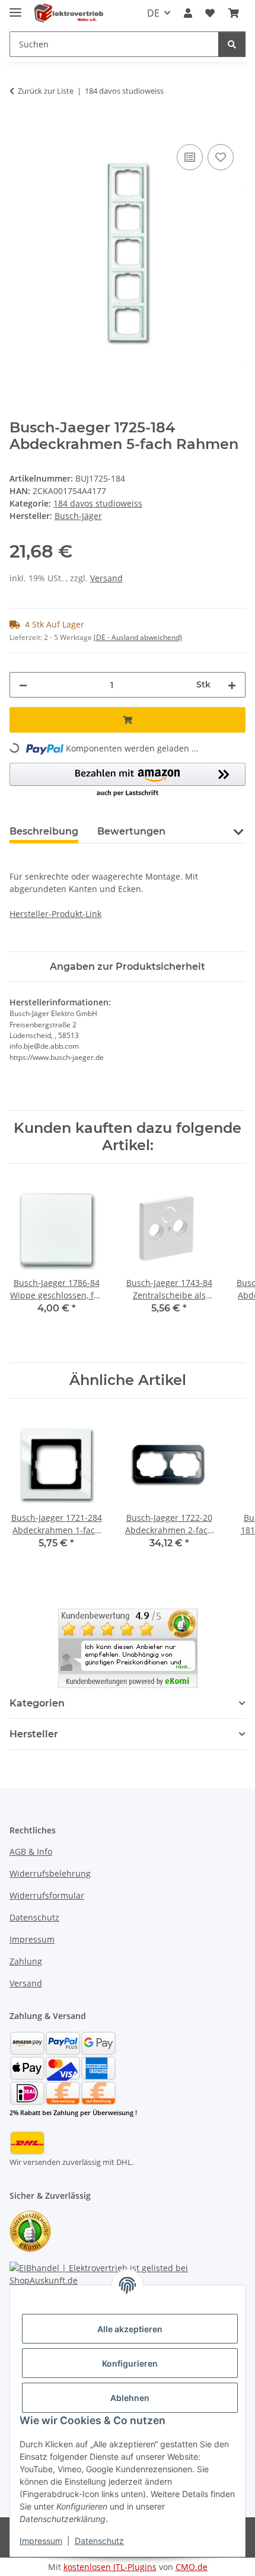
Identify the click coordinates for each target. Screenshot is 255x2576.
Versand (106, 578)
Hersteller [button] (34, 1734)
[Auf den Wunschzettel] (221, 157)
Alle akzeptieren (130, 2329)
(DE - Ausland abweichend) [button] (138, 637)
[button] (188, 13)
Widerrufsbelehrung (50, 1873)
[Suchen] (232, 44)
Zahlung (26, 1961)
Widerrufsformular (47, 1895)
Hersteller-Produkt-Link (55, 914)
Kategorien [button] (37, 1703)
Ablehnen (130, 2398)
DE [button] (153, 13)
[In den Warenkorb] (19, 128)
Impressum (41, 2541)
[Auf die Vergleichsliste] (190, 157)
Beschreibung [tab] (44, 831)
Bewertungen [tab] (131, 831)
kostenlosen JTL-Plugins (110, 2567)
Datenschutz (99, 2541)
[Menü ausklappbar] (15, 7)
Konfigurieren (130, 2363)
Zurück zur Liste (46, 91)
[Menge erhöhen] (232, 685)
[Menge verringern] (23, 685)
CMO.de (192, 2567)
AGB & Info (31, 1851)
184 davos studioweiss (98, 503)
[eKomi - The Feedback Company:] (30, 2230)
